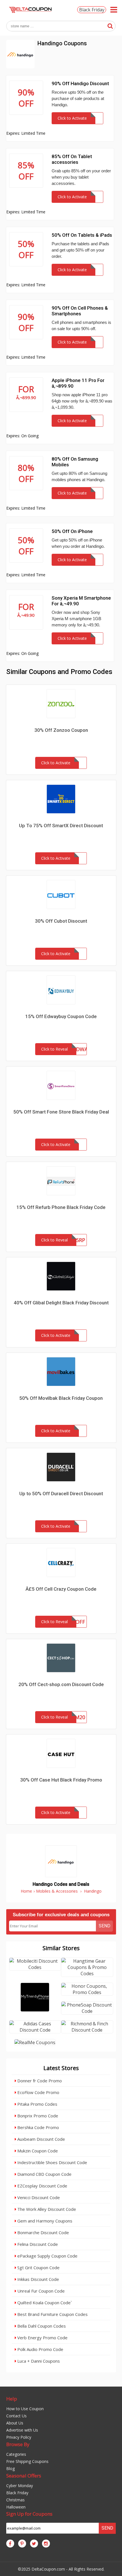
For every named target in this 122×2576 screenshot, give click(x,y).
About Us (15, 2423)
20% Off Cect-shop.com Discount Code (61, 1684)
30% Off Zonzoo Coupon (61, 730)
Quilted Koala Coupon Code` (44, 2303)
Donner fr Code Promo (39, 2081)
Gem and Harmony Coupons (44, 2221)
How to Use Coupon (25, 2409)
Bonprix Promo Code (37, 2116)
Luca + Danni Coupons (38, 2361)
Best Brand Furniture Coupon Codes (52, 2314)
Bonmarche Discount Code (43, 2232)
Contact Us (16, 2416)
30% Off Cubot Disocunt (61, 921)
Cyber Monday (20, 2486)
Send (105, 1926)
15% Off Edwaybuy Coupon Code (61, 1016)
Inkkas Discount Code (38, 2279)
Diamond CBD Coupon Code (44, 2174)
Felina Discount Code (37, 2244)
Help (12, 2399)
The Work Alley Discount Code (46, 2209)
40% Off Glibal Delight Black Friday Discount (61, 1303)
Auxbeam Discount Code (41, 2139)
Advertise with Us (22, 2430)
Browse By (18, 2444)
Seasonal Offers (24, 2476)
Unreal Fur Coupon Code (40, 2291)
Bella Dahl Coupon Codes (41, 2326)
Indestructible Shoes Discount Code (52, 2162)
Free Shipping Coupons (27, 2461)
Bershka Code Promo (38, 2127)
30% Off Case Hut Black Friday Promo (61, 1780)
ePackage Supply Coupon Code (47, 2256)
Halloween (16, 2507)
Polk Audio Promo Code (40, 2349)
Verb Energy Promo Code (42, 2338)
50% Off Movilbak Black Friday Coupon (61, 1398)
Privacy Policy (19, 2437)
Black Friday (92, 10)
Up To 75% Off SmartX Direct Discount (61, 826)
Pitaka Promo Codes (37, 2104)
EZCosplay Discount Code (42, 2186)
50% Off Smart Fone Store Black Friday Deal (61, 1112)
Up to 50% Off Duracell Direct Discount (61, 1494)
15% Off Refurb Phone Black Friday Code (61, 1207)
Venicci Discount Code (38, 2197)
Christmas (15, 2500)
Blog (10, 2468)
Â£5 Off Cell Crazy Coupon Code (61, 1589)
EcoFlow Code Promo (38, 2092)
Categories (16, 2454)
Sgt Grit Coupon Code (38, 2267)
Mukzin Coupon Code (37, 2151)
